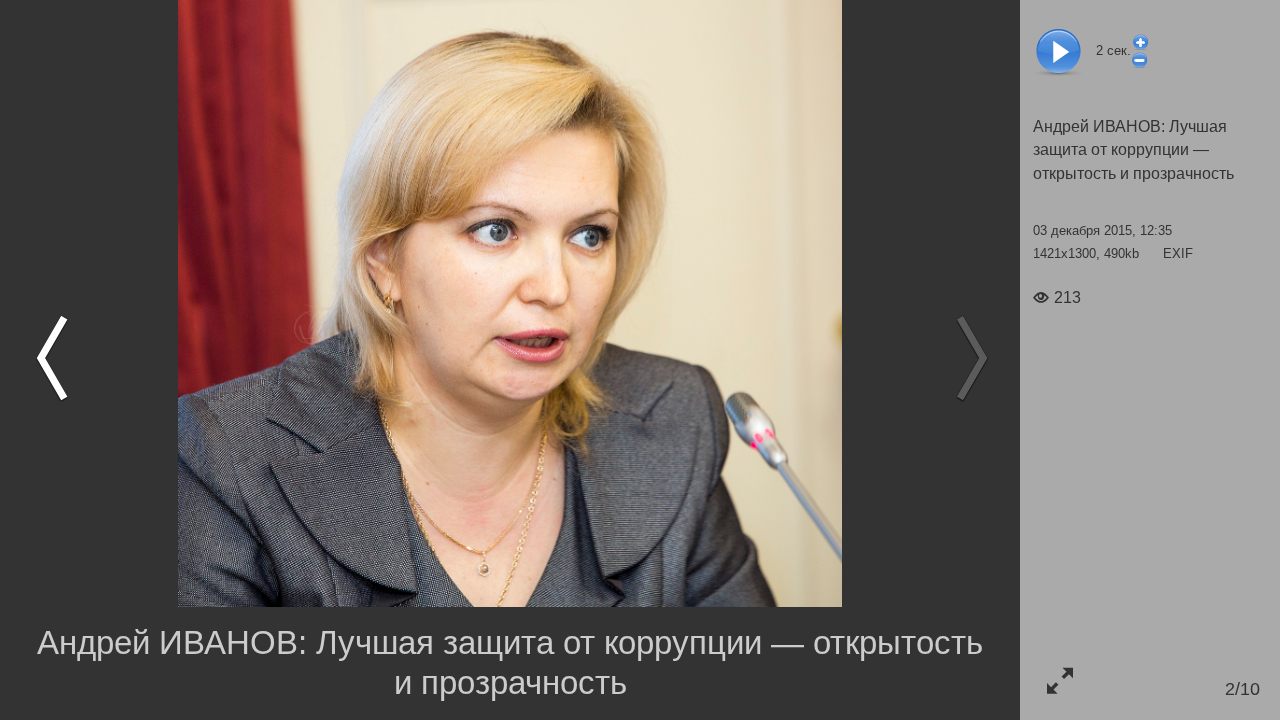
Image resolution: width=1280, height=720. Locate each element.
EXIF (1178, 253)
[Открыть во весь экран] (1059, 680)
